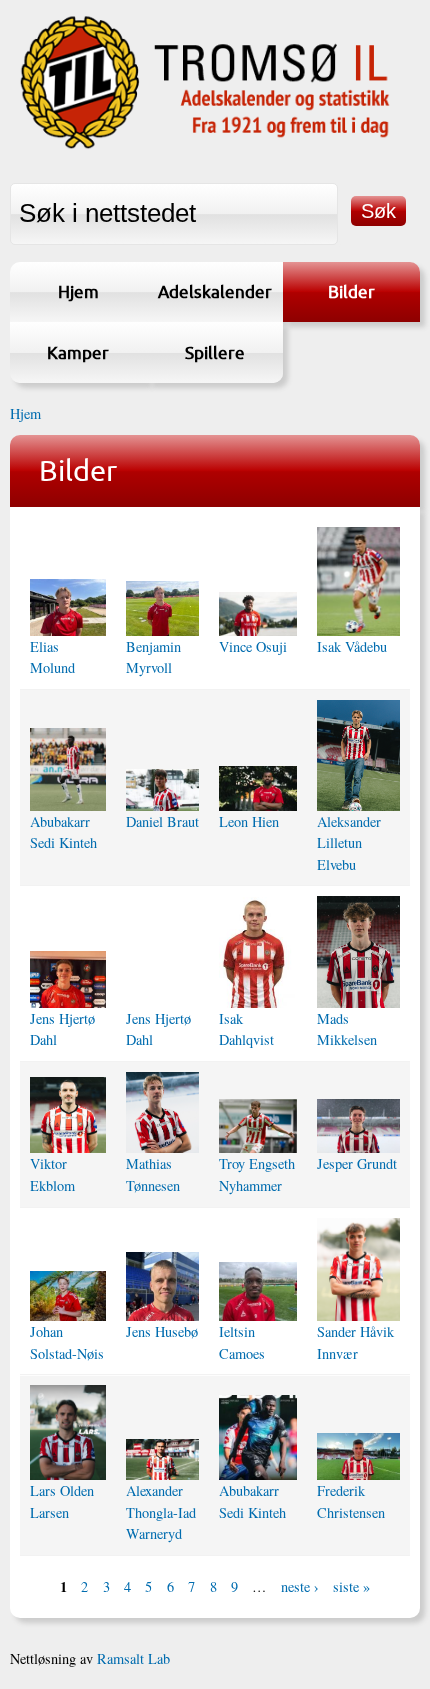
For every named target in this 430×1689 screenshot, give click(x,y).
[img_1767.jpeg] (68, 607)
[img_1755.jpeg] (68, 769)
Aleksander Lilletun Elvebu (349, 843)
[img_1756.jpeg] (358, 581)
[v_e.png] (68, 1115)
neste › (300, 1586)
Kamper (78, 352)
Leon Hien (249, 821)
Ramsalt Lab (133, 1658)
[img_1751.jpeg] (258, 788)
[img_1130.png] (68, 1432)
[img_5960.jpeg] (68, 979)
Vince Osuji (253, 646)
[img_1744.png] (358, 755)
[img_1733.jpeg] (258, 952)
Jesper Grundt (357, 1163)
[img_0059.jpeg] (68, 1296)
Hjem (78, 291)
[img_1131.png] (358, 1270)
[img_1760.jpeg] (258, 614)
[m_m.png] (358, 951)
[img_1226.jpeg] (162, 1286)
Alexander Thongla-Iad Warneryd (161, 1512)
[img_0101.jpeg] (258, 1291)
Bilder (351, 291)
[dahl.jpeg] (162, 997)
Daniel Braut (162, 821)
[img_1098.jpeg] (162, 1459)
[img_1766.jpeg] (162, 608)
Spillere (215, 352)
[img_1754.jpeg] (162, 789)
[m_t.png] (162, 1113)
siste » (351, 1586)
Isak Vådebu (352, 646)
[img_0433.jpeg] (358, 1456)
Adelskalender (215, 291)
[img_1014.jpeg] (258, 1437)
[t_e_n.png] (258, 1126)
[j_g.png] (358, 1126)
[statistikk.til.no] (205, 147)
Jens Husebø (162, 1331)
